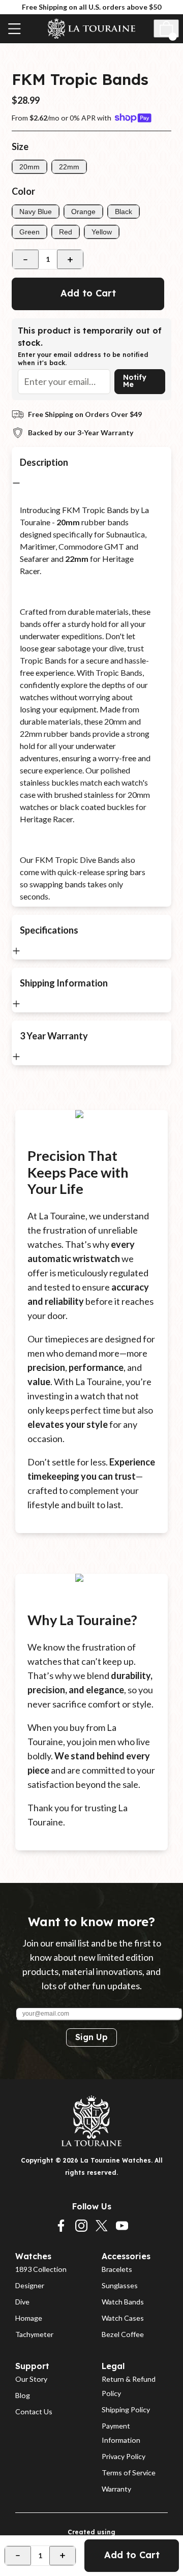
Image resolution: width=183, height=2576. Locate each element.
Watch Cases (123, 2318)
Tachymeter (34, 2334)
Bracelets (117, 2269)
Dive (22, 2302)
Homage (29, 2318)
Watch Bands (123, 2302)
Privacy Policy (124, 2456)
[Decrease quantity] (25, 259)
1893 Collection (41, 2269)
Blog (23, 2395)
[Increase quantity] (70, 259)
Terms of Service (129, 2473)
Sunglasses (120, 2285)
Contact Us (34, 2412)
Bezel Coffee (123, 2334)
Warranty (116, 2489)
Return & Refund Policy (129, 2386)
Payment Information (121, 2433)
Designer (30, 2285)
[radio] (29, 167)
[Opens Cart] (166, 28)
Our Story (31, 2379)
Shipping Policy (126, 2409)
